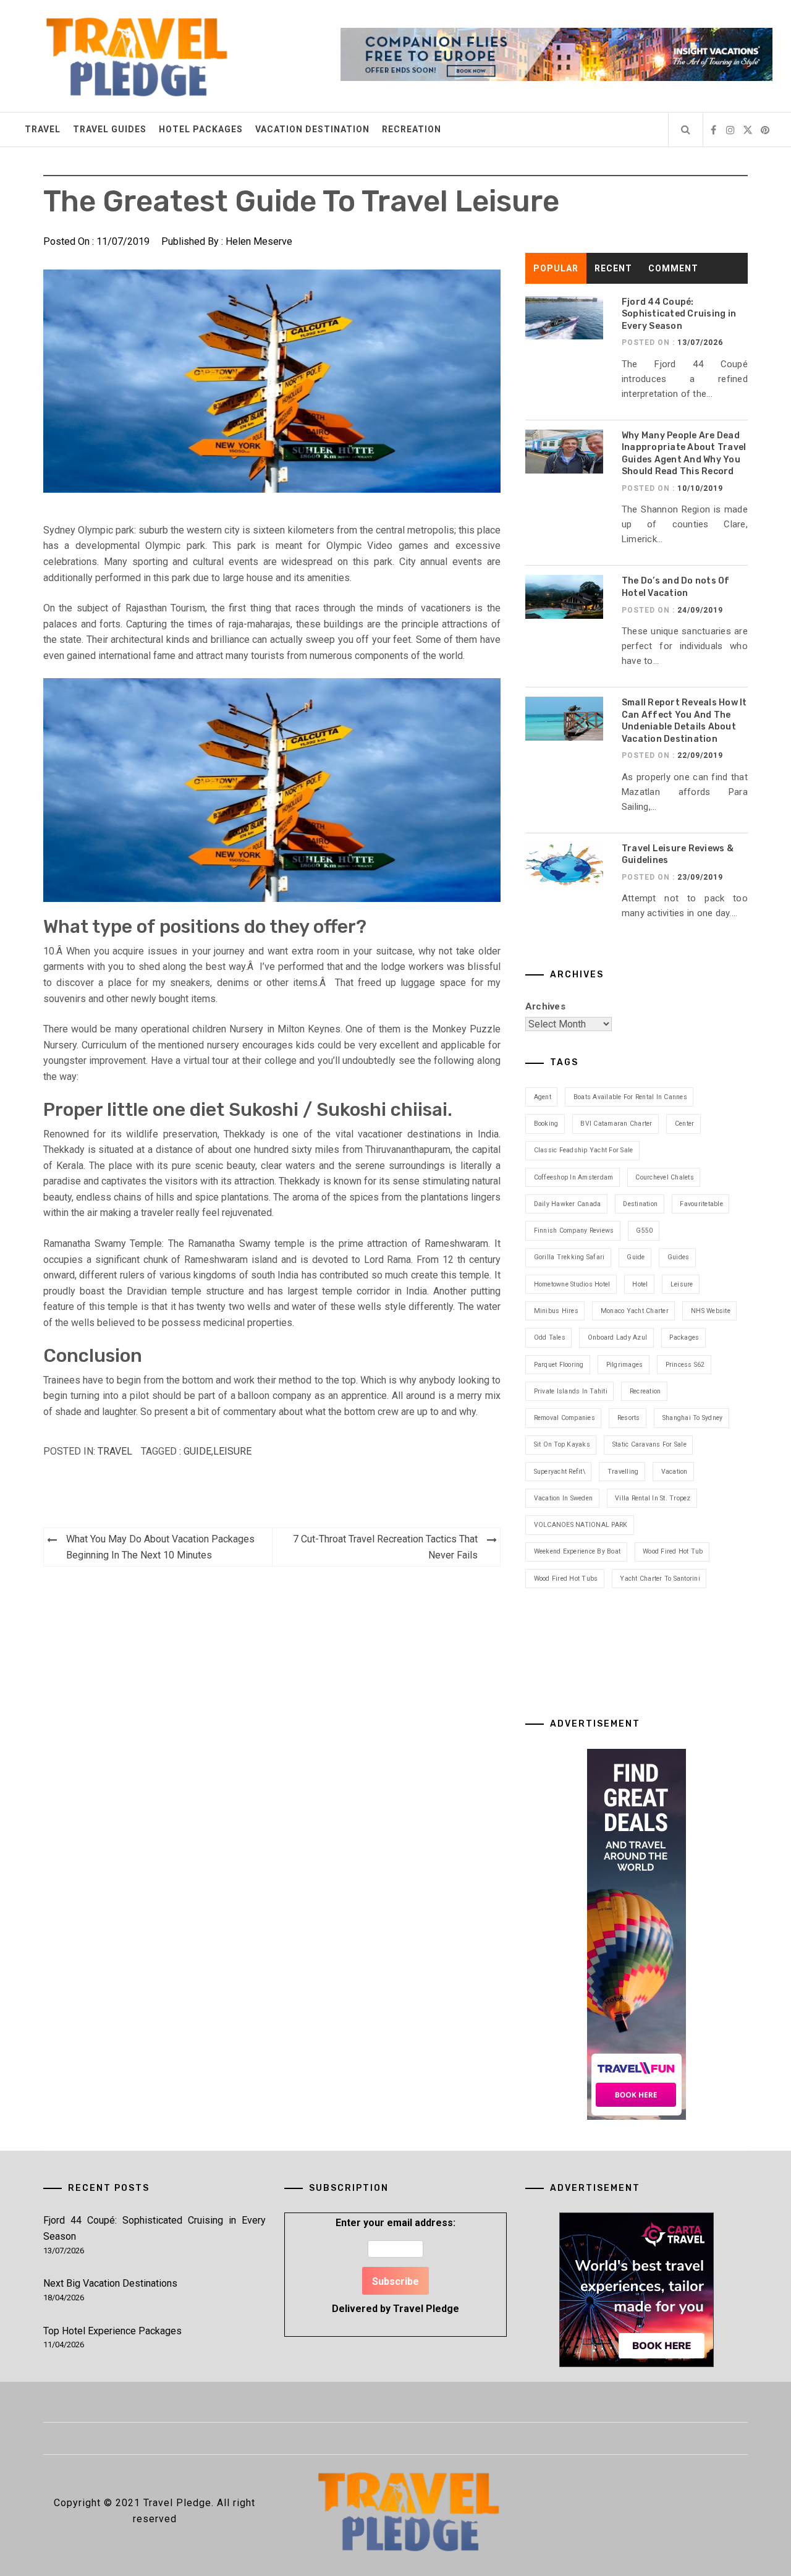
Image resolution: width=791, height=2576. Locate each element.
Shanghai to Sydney (693, 1418)
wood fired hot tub (673, 1551)
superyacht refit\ (560, 1472)
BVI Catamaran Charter (616, 1124)
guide (197, 1451)
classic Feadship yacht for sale (584, 1150)
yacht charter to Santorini (660, 1579)
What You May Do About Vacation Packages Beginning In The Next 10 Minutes (160, 1547)
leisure (232, 1451)
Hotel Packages (201, 129)
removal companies (565, 1418)
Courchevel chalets (665, 1177)
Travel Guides (110, 129)
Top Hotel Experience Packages (112, 2331)
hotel (640, 1284)
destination (640, 1204)
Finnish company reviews (574, 1231)
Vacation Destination (312, 129)
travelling (623, 1472)
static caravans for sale (649, 1444)
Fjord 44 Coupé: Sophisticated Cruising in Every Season (679, 314)
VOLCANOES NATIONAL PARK (581, 1525)
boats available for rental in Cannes (630, 1097)
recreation (645, 1391)
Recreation (412, 129)
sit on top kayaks (562, 1444)
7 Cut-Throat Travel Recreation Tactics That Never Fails (385, 1547)
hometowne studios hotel (572, 1284)
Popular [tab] (556, 268)
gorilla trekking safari (569, 1257)
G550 (644, 1231)
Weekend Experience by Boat (577, 1551)
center (685, 1124)
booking (546, 1124)
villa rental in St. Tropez (653, 1498)
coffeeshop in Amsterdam (574, 1177)
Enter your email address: (395, 2265)
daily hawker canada (568, 1204)
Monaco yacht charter (635, 1311)
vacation (675, 1472)
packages (684, 1337)
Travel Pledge (426, 2309)
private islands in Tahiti (571, 1391)
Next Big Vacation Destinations (110, 2283)
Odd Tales (550, 1337)
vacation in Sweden (564, 1498)
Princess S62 (685, 1365)
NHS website (711, 1311)
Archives (545, 1006)
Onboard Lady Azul (617, 1337)
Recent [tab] (613, 268)
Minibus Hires (556, 1311)
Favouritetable (701, 1204)
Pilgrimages (625, 1365)
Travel (43, 129)
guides (679, 1257)
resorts (629, 1418)
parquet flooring (559, 1365)
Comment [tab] (673, 268)
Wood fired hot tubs (566, 1579)
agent (543, 1097)
